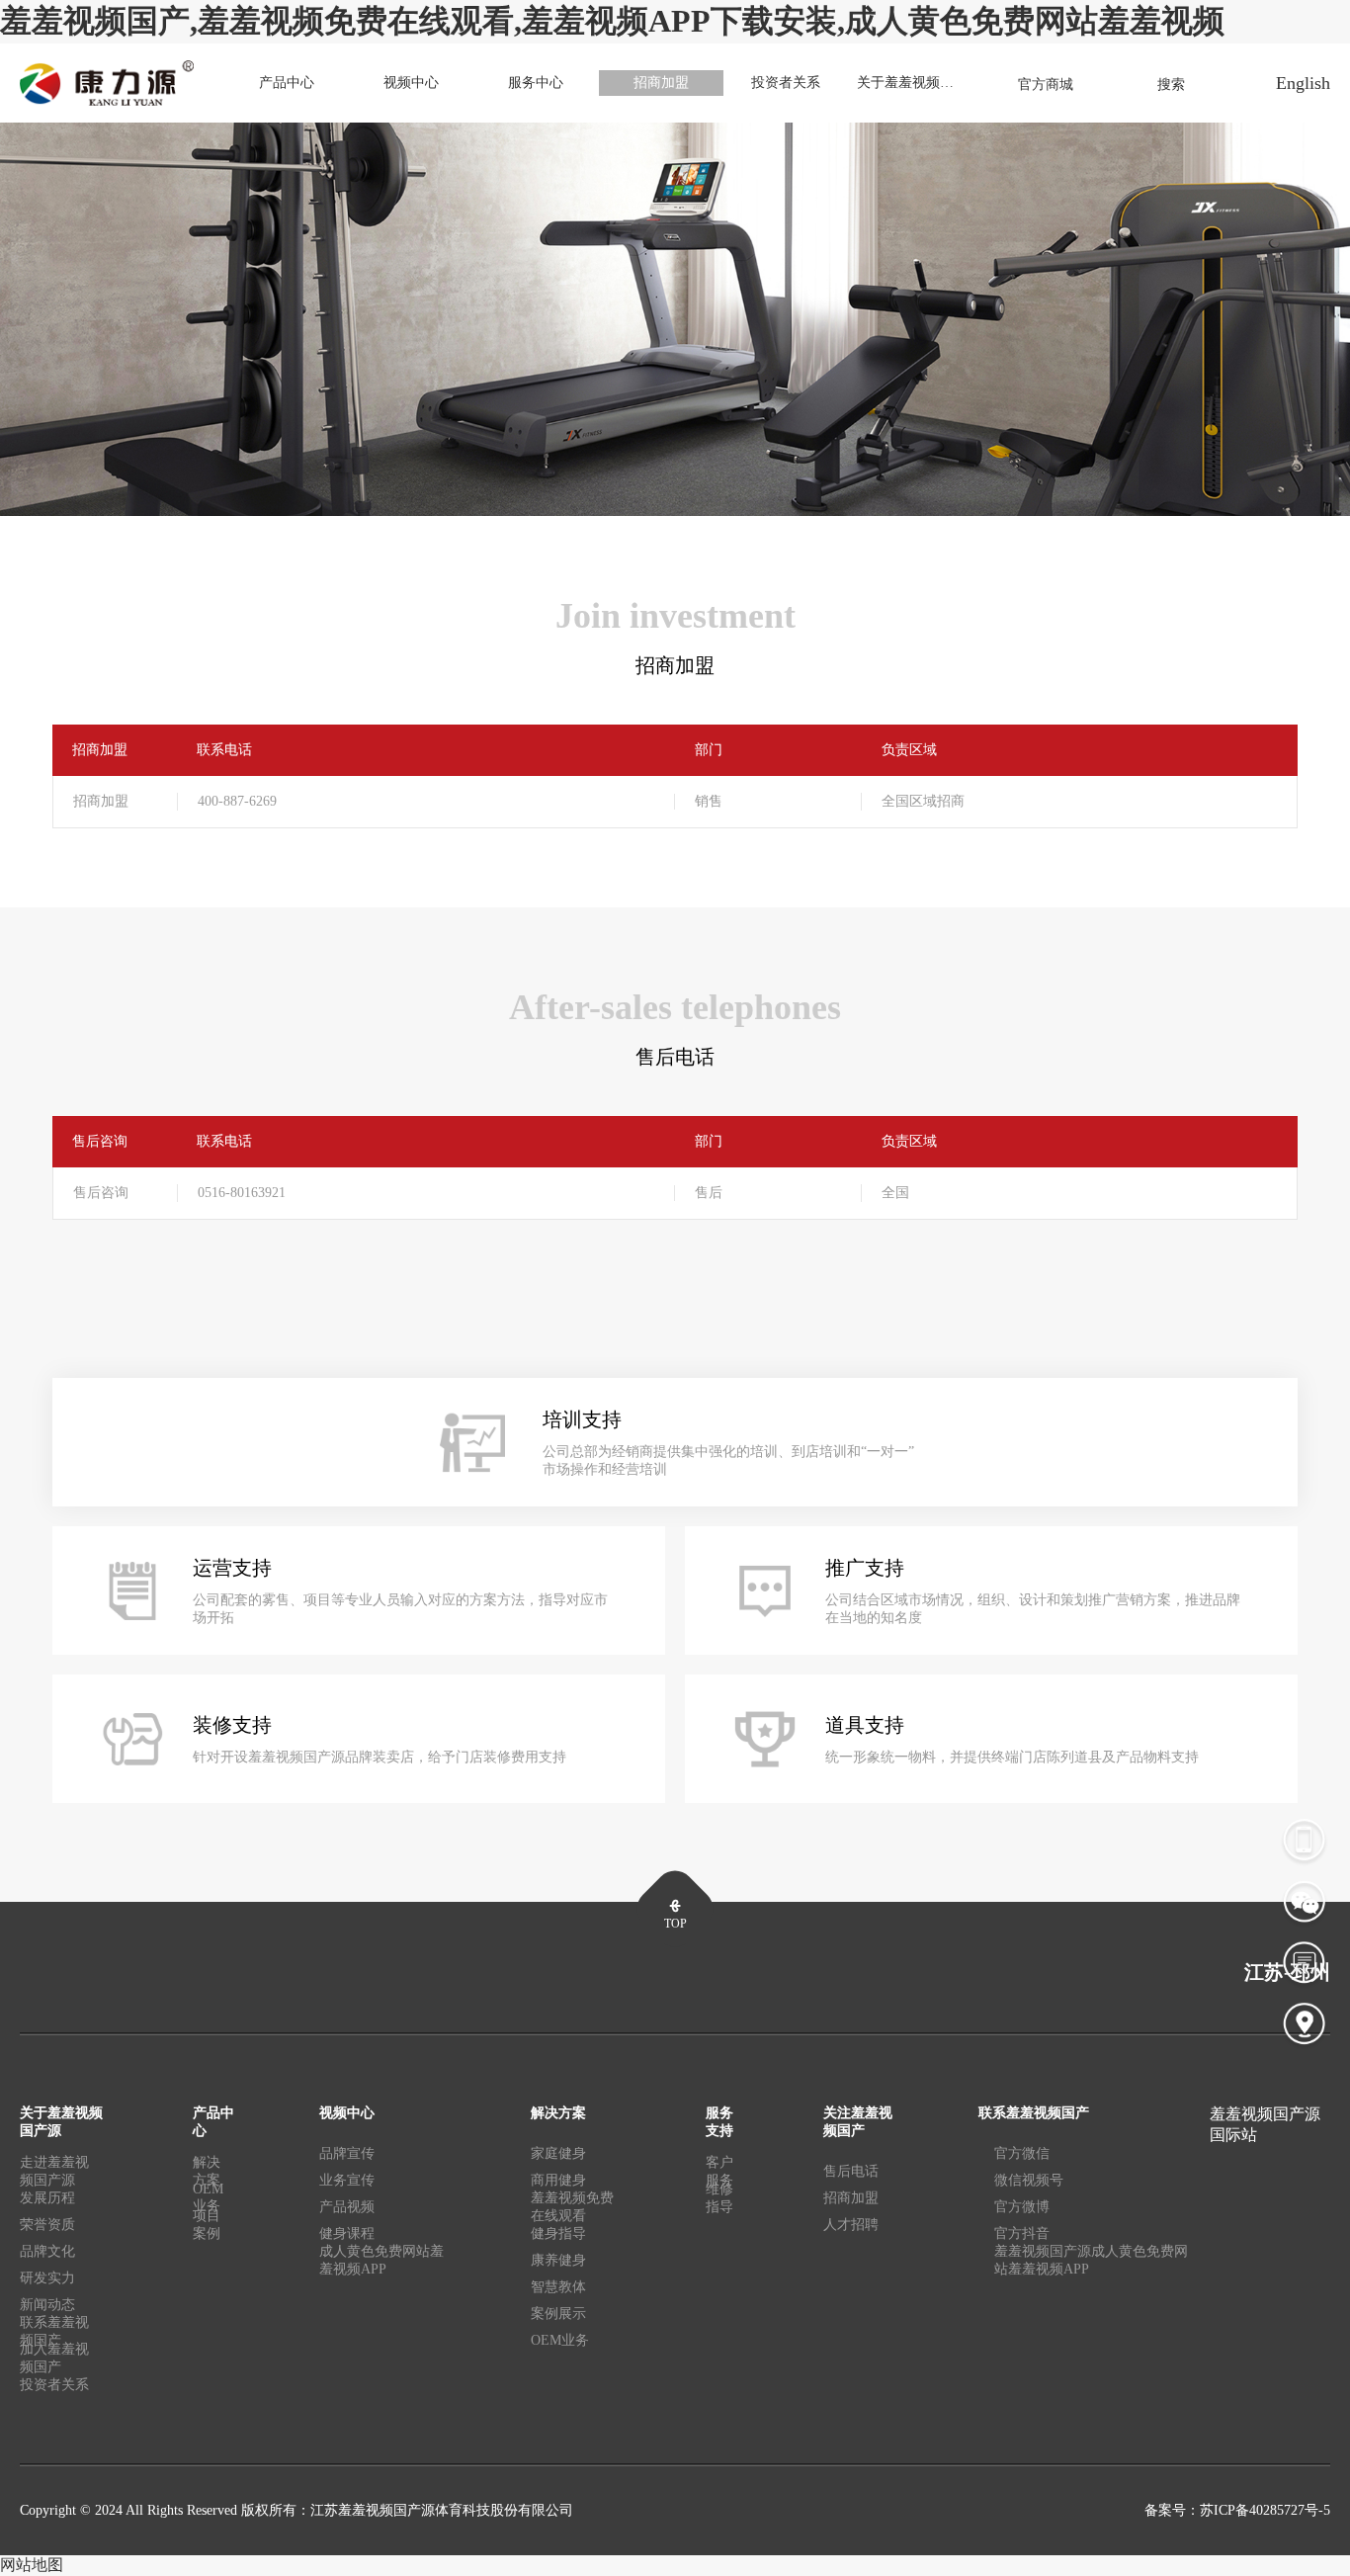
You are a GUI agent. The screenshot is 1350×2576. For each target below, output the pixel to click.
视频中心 (411, 83)
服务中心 (536, 83)
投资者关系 (786, 83)
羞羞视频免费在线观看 (572, 2210)
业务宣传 (347, 2180)
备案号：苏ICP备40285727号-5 (1237, 2510)
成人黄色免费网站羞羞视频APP (381, 2260)
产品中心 (287, 83)
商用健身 (558, 2180)
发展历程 (47, 2198)
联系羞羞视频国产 (54, 2335)
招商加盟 (661, 83)
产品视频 (347, 2207)
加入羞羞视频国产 (54, 2361)
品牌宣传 (347, 2153)
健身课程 (347, 2233)
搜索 (1171, 85)
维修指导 (719, 2198)
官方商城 (1046, 85)
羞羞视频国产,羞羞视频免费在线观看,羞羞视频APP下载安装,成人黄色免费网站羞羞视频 (612, 21)
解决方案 (207, 2175)
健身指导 (558, 2233)
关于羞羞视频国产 (912, 83)
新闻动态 (47, 2305)
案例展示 (558, 2314)
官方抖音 (1022, 2233)
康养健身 (558, 2260)
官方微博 (1022, 2207)
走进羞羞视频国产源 (54, 2175)
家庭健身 (558, 2153)
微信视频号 (1029, 2180)
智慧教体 (558, 2287)
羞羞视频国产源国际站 (1265, 2124)
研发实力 (47, 2278)
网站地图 (32, 2565)
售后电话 (851, 2171)
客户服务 (719, 2175)
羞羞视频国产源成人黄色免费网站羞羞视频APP (1091, 2260)
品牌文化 (47, 2251)
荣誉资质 (47, 2225)
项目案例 (207, 2225)
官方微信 (1022, 2153)
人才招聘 (851, 2225)
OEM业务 (208, 2201)
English (1303, 83)
